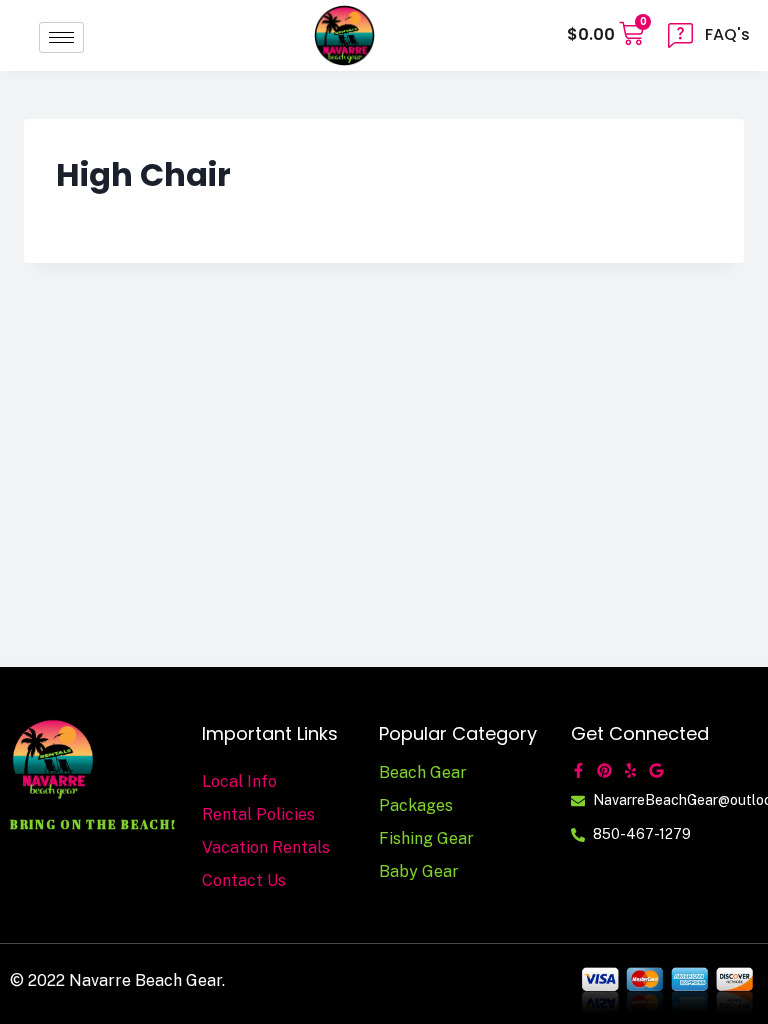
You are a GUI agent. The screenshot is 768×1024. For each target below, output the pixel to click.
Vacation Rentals (266, 847)
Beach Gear (423, 772)
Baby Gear (419, 871)
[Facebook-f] (578, 770)
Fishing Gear (426, 838)
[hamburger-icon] (61, 37)
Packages (416, 805)
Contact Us (244, 880)
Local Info (239, 781)
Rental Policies (258, 814)
